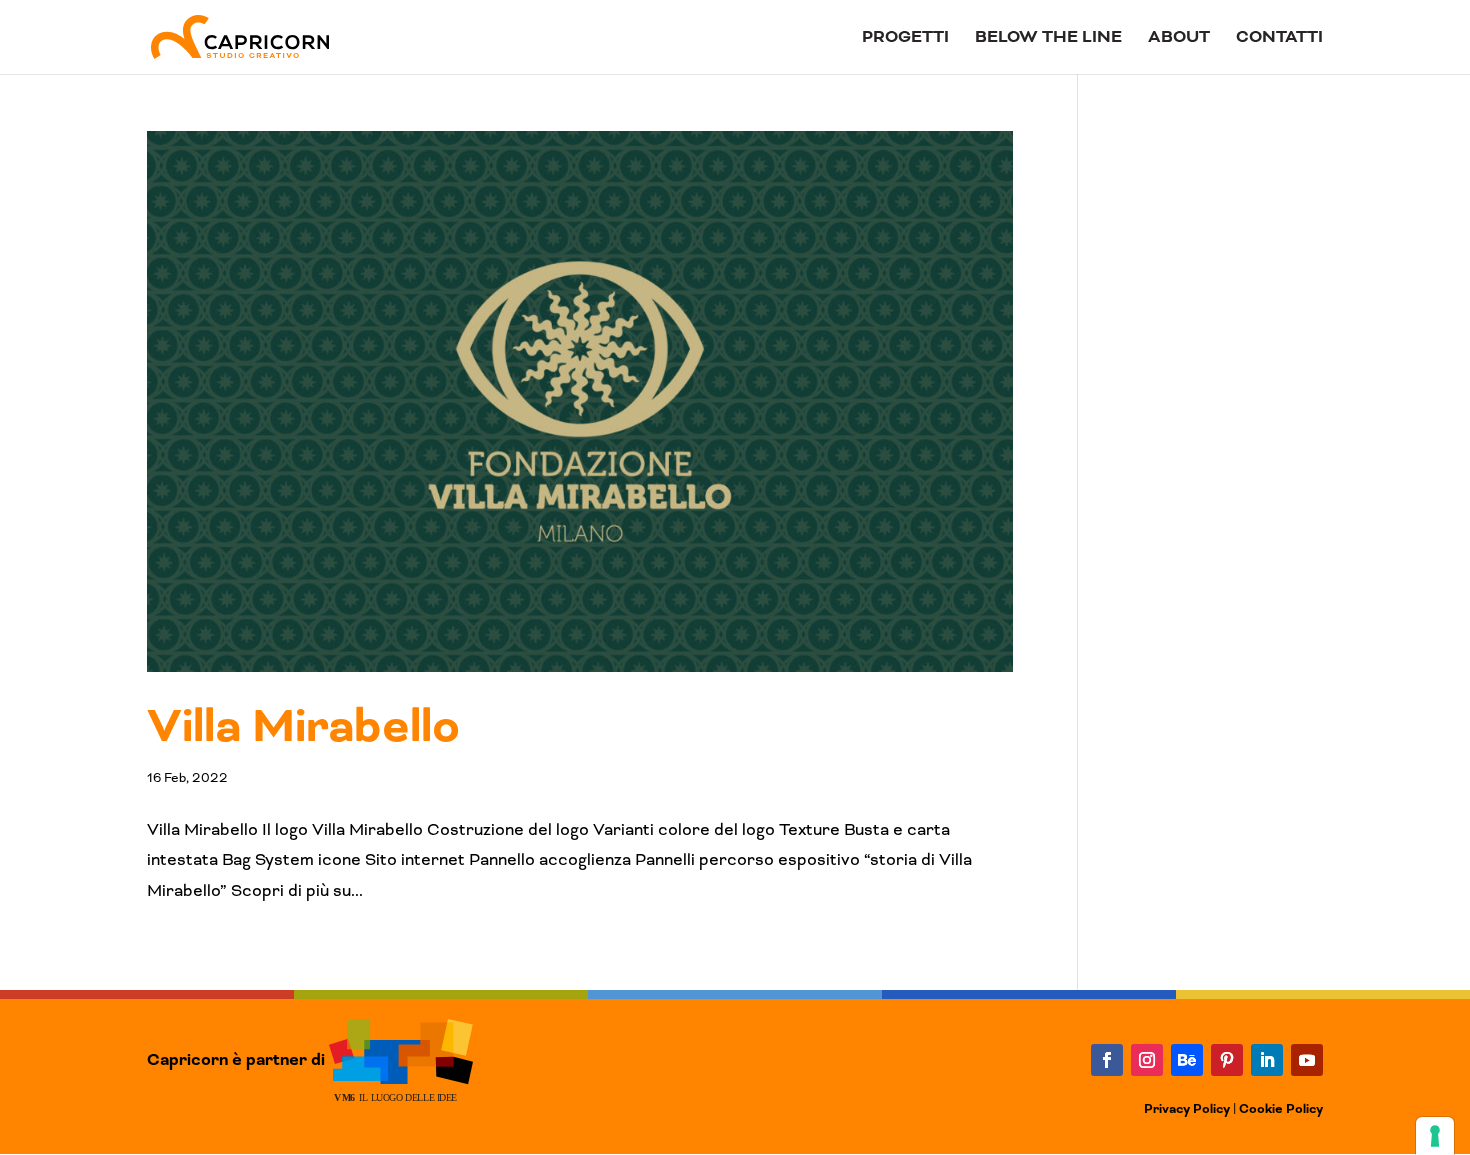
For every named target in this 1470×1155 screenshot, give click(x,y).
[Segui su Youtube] (1307, 1060)
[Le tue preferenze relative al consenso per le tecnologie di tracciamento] (1435, 1136)
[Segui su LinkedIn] (1267, 1060)
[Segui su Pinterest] (1227, 1060)
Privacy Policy (1187, 1109)
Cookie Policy (1281, 1109)
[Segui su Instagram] (1147, 1060)
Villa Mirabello (303, 727)
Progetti (905, 39)
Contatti (1279, 39)
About (1179, 39)
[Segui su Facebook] (1107, 1060)
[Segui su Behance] (1187, 1060)
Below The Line (1048, 39)
